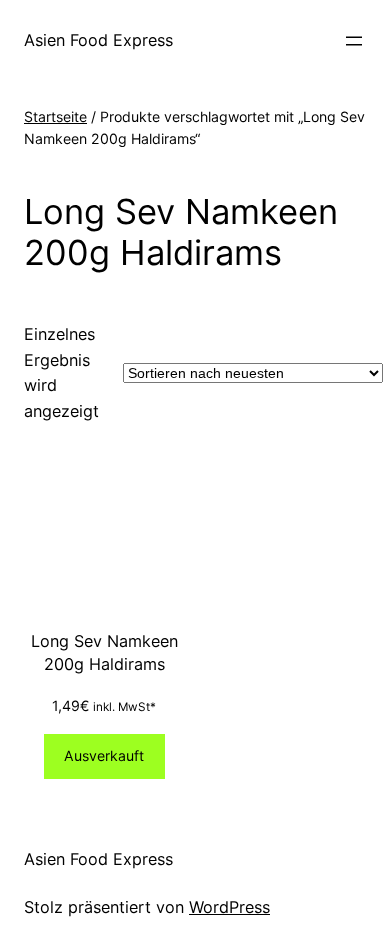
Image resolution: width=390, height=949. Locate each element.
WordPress (229, 907)
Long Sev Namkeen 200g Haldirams (104, 652)
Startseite (55, 116)
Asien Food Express (98, 40)
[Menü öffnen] (354, 41)
